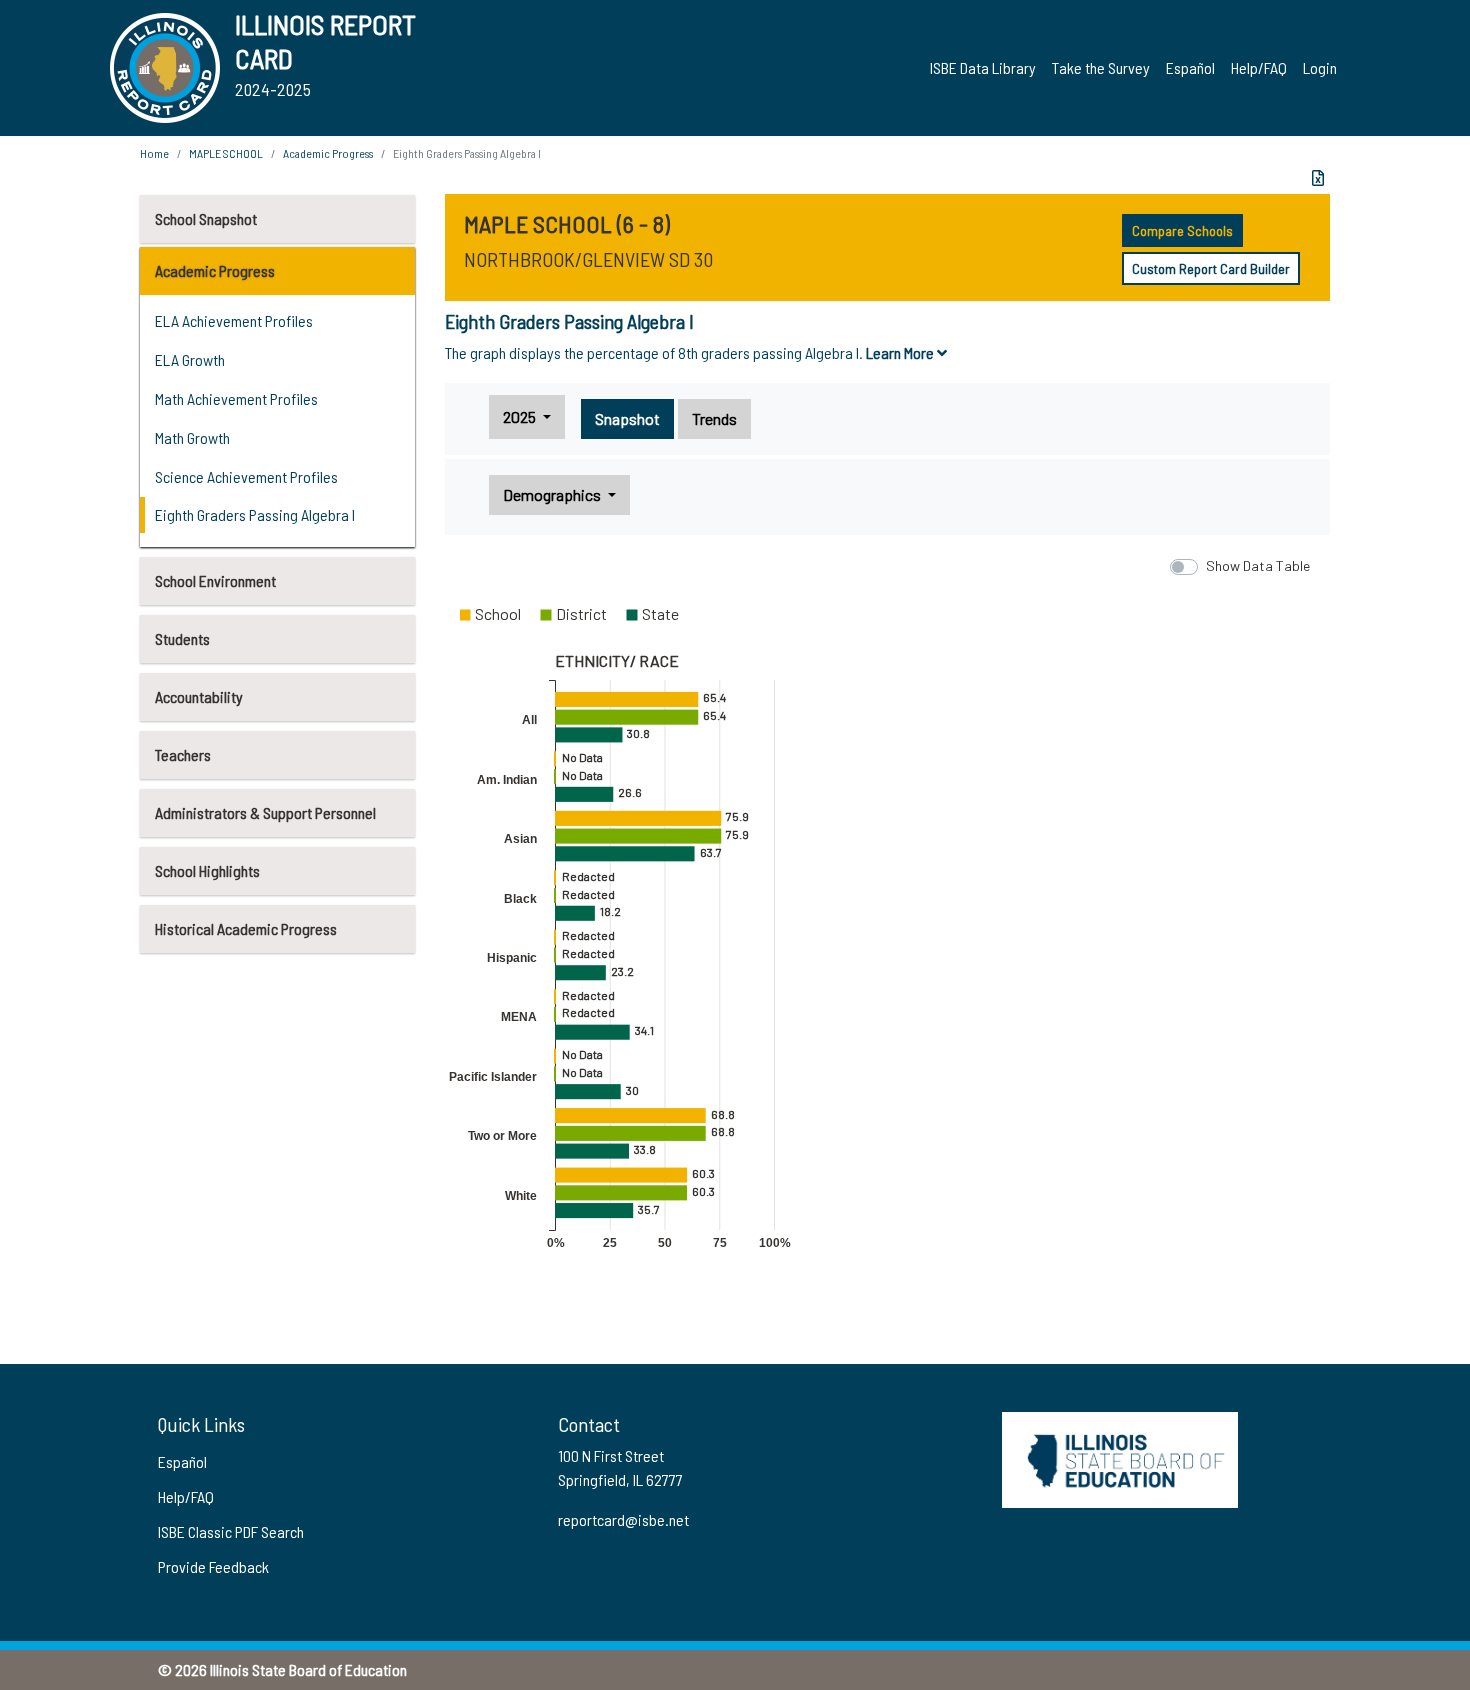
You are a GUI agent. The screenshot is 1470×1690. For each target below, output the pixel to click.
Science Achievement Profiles (246, 476)
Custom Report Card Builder (1211, 268)
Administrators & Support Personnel (265, 812)
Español (1190, 67)
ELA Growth (190, 359)
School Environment (215, 580)
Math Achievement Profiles (236, 398)
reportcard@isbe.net (623, 1519)
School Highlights (207, 870)
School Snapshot (206, 218)
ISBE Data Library (983, 67)
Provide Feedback (213, 1566)
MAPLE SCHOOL (226, 153)
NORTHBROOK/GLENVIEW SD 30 (588, 259)
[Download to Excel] (1318, 178)
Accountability (199, 696)
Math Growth (192, 437)
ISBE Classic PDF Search (231, 1531)
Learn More (901, 352)
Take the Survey (1101, 67)
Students (182, 638)
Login (1320, 67)
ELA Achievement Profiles (234, 320)
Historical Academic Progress (246, 928)
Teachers (183, 754)
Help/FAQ (1259, 67)
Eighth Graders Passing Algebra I (255, 514)
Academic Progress (215, 270)
